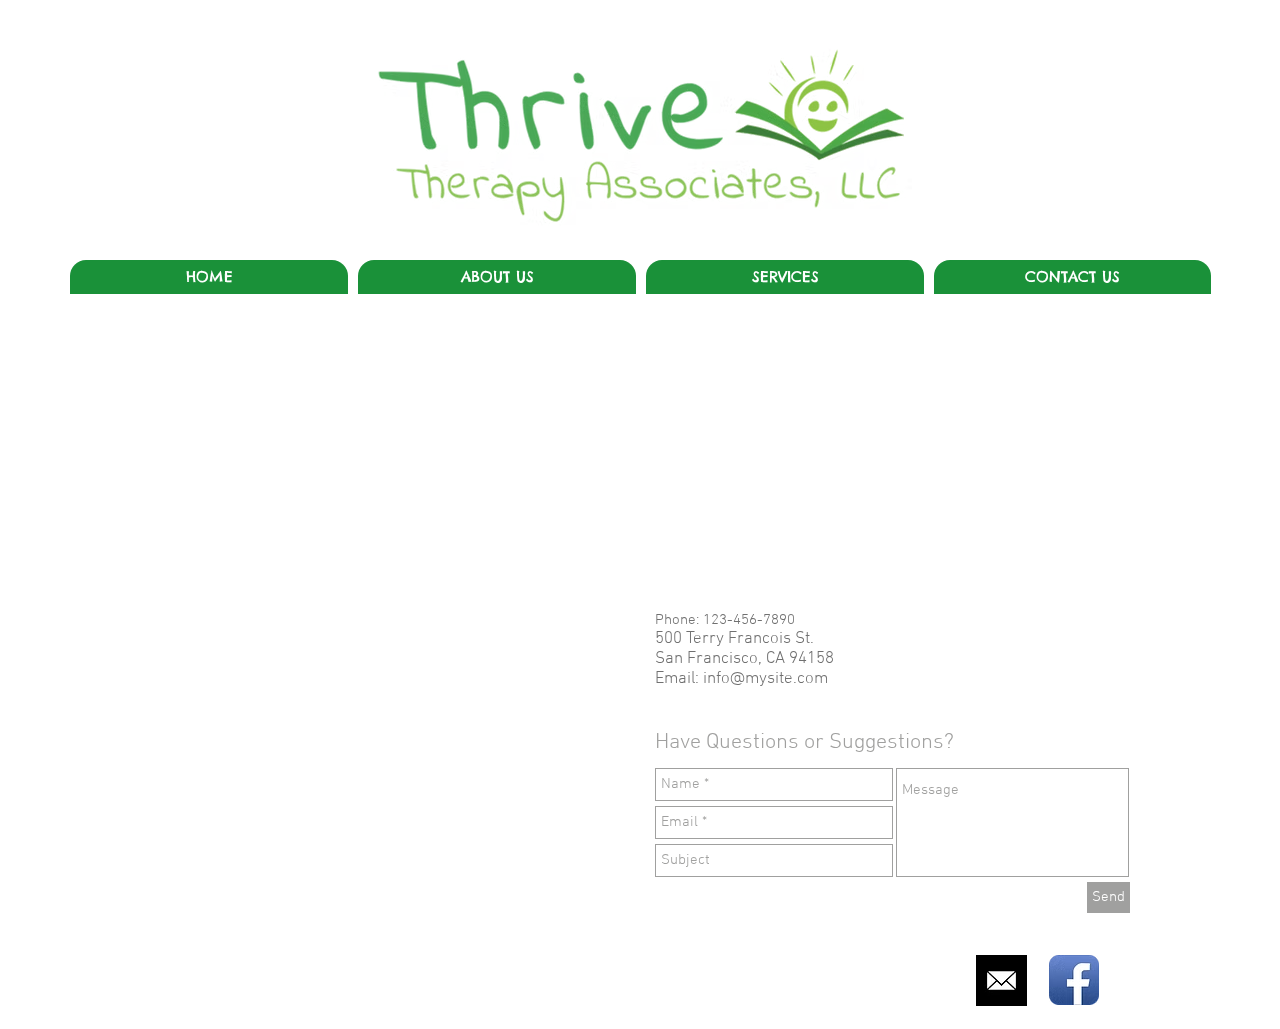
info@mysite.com (765, 679)
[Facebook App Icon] (1074, 980)
